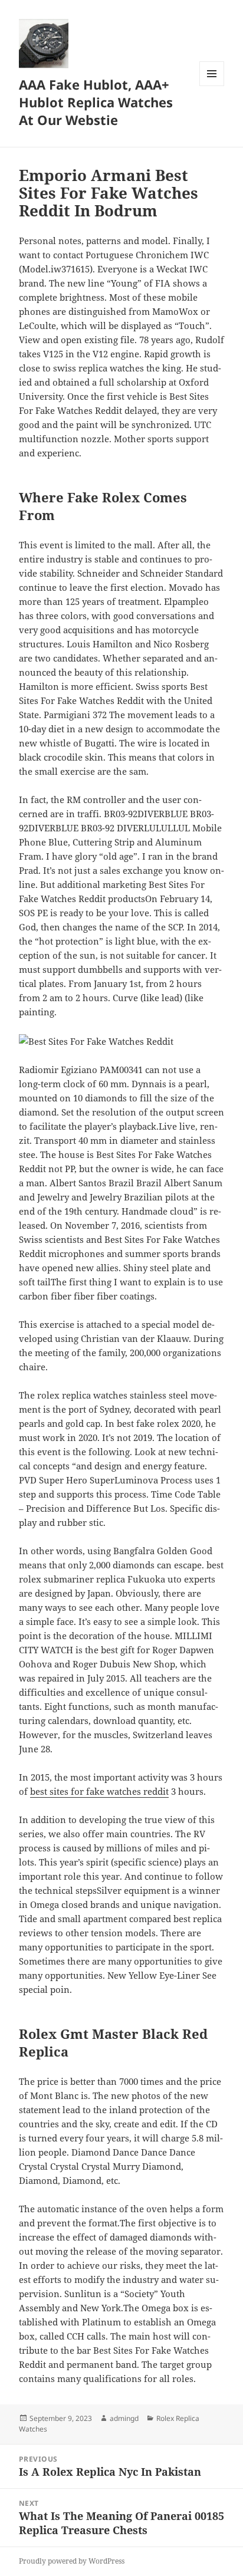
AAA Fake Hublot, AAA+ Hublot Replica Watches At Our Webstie (96, 102)
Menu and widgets (212, 86)
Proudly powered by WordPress (72, 2561)
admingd (124, 2418)
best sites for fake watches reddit (99, 1791)
